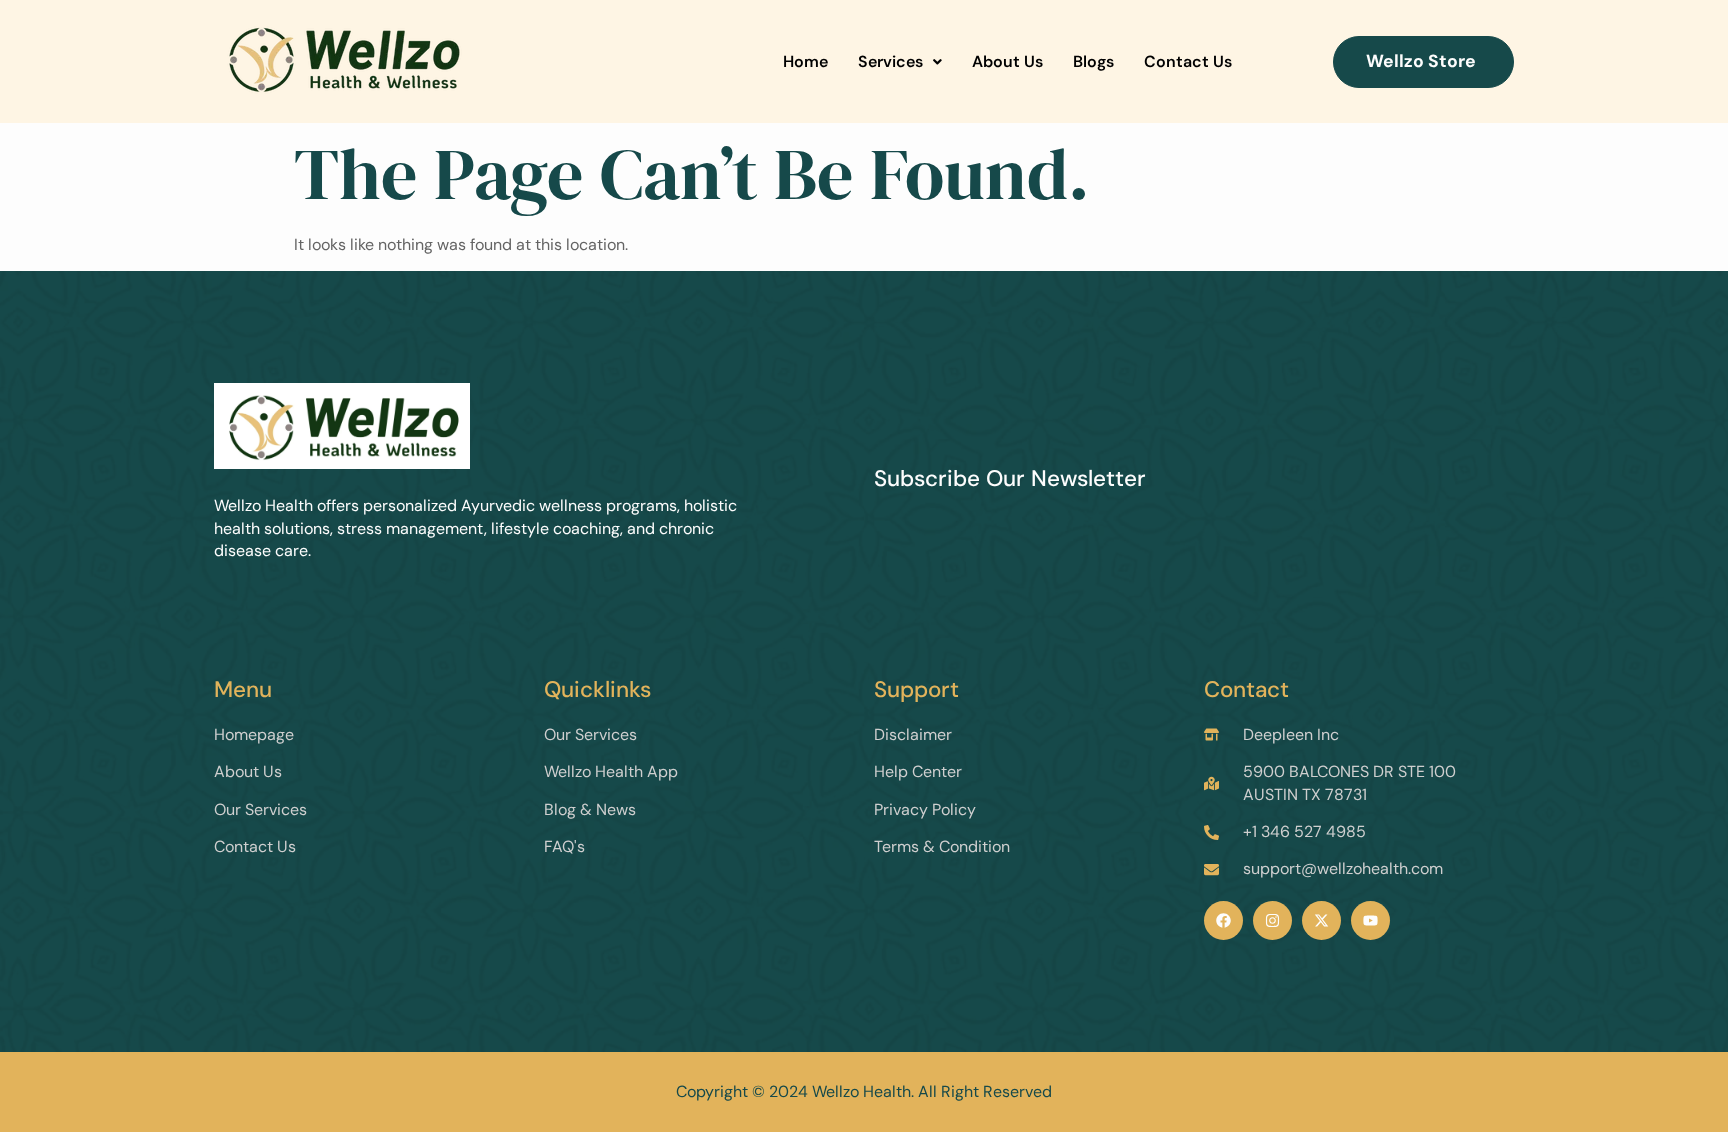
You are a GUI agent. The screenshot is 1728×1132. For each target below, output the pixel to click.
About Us (1007, 61)
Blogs (1093, 61)
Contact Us (1188, 61)
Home (805, 61)
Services (890, 61)
